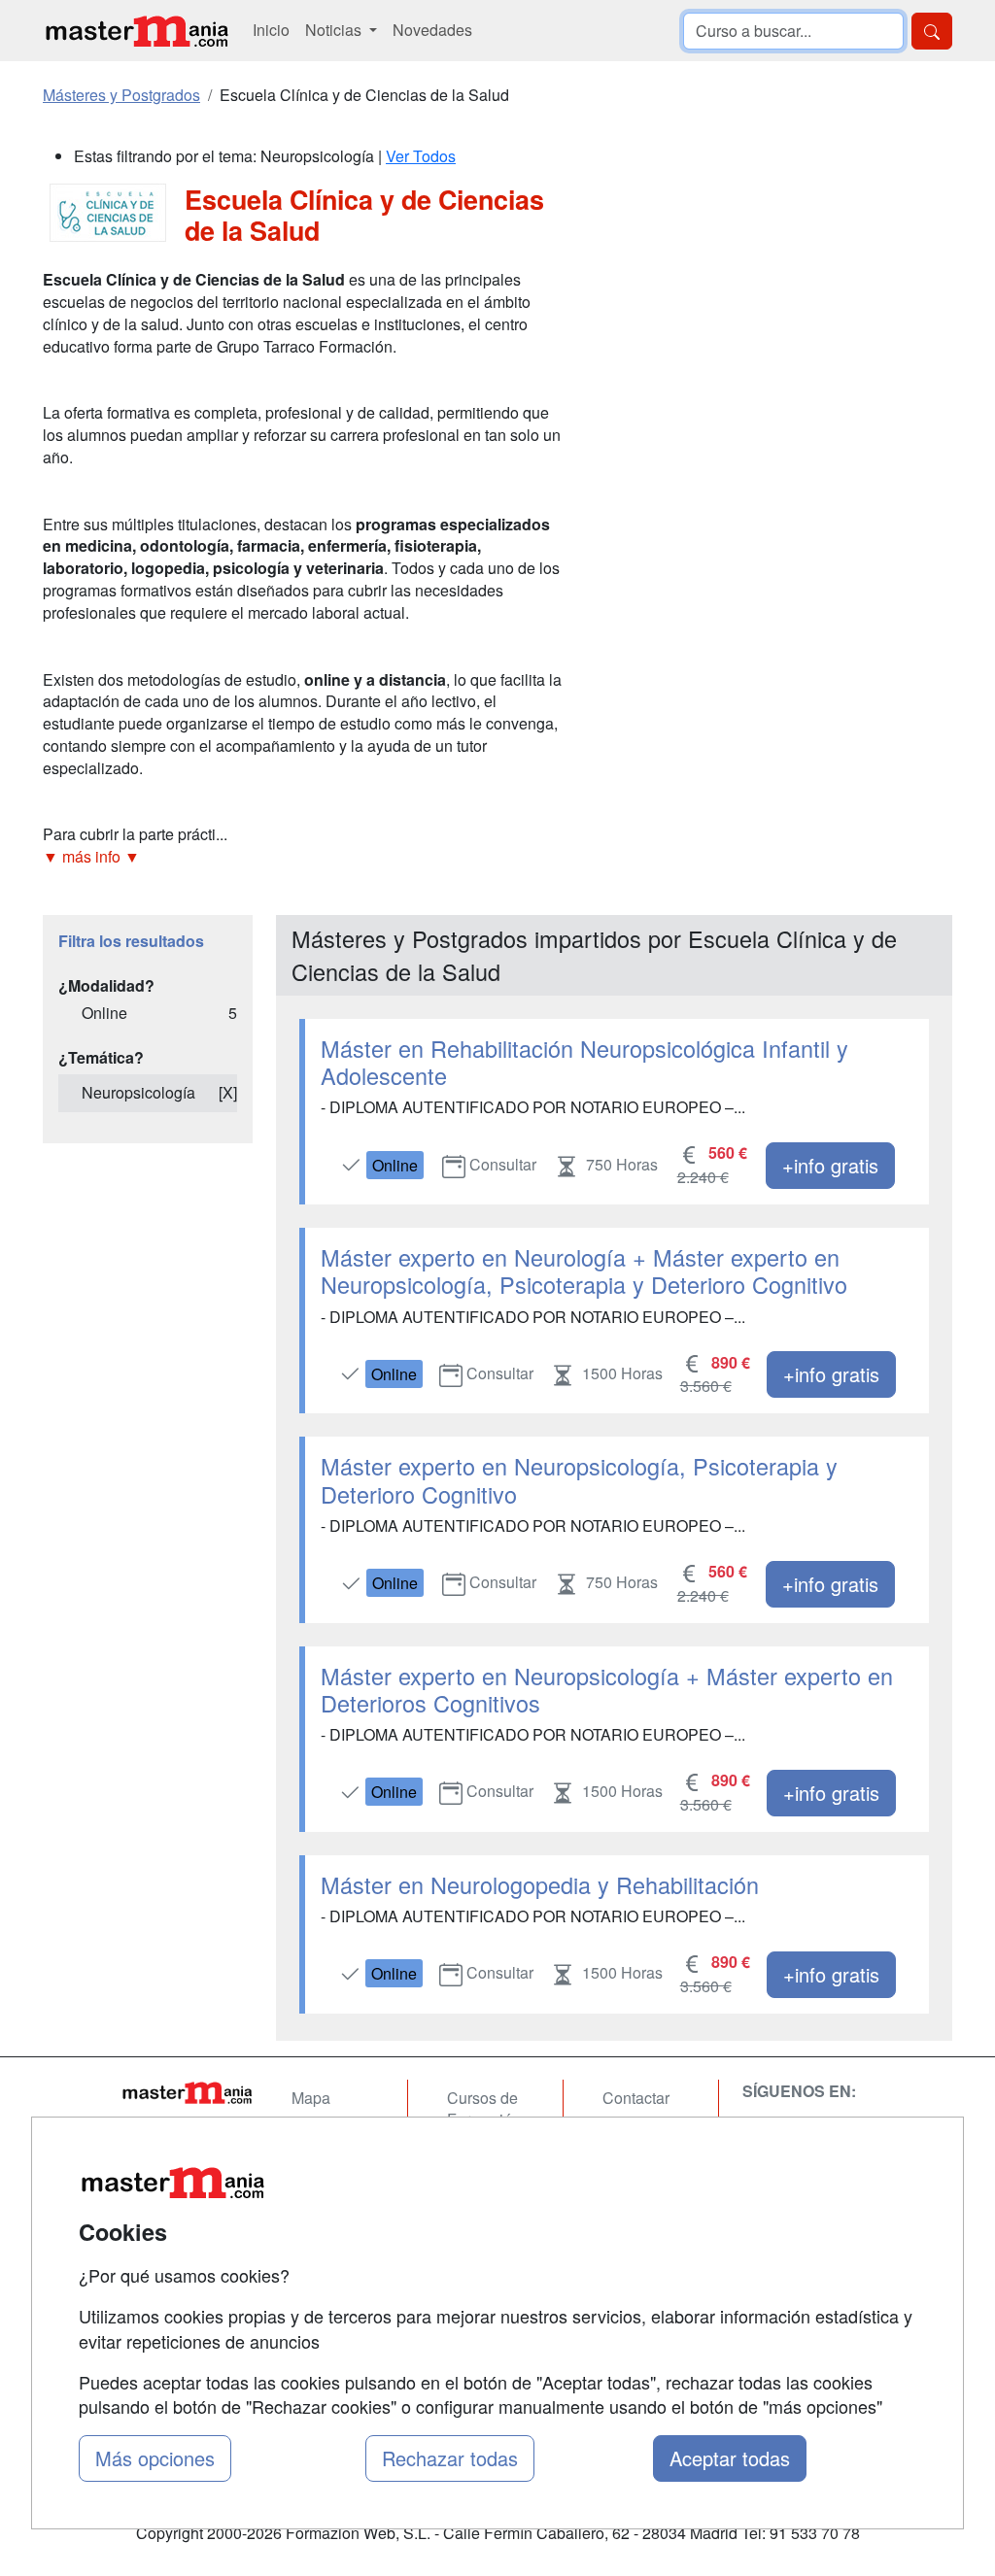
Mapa (311, 2098)
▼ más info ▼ (91, 856)
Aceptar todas (730, 2458)
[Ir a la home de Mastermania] (136, 31)
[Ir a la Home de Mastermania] (187, 2092)
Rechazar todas (450, 2458)
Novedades (432, 30)
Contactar (636, 2098)
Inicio (271, 30)
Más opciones (155, 2458)
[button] (303, 857)
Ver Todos (421, 156)
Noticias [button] (335, 30)
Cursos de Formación (484, 2109)
